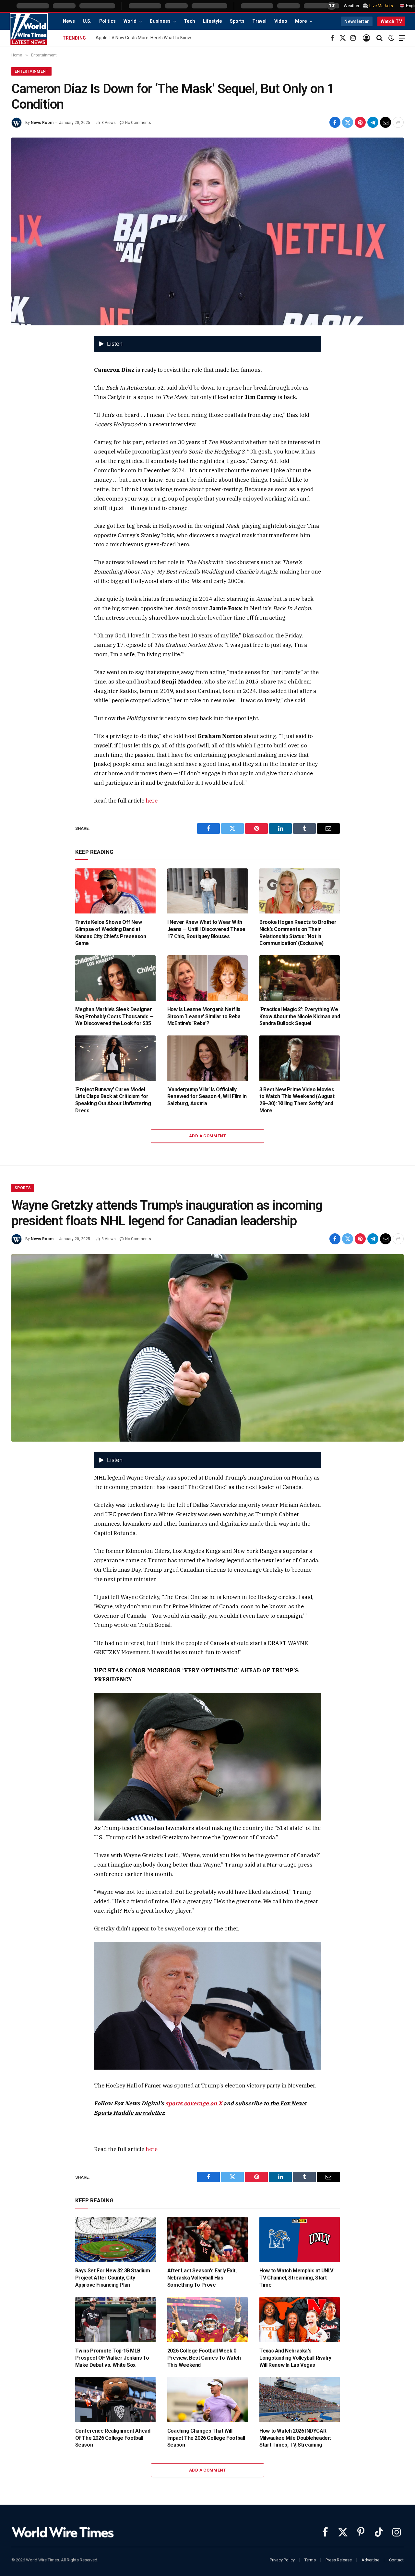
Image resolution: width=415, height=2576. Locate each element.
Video (281, 21)
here (152, 801)
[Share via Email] (385, 122)
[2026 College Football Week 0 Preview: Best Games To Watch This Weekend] (207, 2320)
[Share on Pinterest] (360, 122)
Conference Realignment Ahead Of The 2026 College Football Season (113, 2438)
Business (160, 21)
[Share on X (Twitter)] (348, 122)
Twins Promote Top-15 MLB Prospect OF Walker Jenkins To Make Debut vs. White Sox (112, 2358)
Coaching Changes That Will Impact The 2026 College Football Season (206, 2438)
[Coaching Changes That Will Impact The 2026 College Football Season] (207, 2400)
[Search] (379, 38)
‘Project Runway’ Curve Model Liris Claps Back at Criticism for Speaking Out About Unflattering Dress (113, 1100)
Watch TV (391, 21)
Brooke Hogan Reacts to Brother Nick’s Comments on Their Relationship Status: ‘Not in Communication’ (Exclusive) (298, 933)
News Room (42, 123)
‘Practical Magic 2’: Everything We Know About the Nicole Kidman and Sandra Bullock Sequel (300, 1016)
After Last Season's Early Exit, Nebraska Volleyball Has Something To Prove (202, 2278)
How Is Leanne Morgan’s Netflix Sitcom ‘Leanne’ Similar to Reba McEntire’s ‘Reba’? (204, 1016)
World (130, 21)
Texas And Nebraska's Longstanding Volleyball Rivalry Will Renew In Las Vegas (295, 2358)
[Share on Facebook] (335, 122)
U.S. (87, 21)
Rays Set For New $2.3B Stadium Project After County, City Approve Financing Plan (113, 2278)
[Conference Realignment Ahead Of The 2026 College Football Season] (115, 2400)
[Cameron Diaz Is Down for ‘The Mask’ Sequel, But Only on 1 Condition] (207, 231)
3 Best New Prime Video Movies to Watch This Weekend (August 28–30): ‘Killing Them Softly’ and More (297, 1100)
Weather (351, 6)
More (301, 21)
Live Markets (381, 6)
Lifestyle (213, 21)
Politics (107, 21)
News (69, 21)
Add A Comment (207, 1136)
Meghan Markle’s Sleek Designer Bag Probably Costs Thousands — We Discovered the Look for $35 (114, 1016)
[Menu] (402, 38)
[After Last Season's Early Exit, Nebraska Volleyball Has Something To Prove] (207, 2240)
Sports (237, 21)
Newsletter (357, 21)
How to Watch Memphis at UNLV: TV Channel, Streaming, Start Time (297, 2278)
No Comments (138, 123)
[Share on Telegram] (373, 122)
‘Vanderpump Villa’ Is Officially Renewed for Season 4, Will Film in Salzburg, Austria (207, 1097)
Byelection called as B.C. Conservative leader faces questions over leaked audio (175, 38)
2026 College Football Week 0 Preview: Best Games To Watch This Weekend (204, 2358)
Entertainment (31, 71)
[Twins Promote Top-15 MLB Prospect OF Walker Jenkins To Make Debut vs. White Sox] (115, 2320)
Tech (190, 21)
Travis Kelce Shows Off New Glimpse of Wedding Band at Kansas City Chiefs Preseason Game (111, 933)
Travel (259, 21)
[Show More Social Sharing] (398, 122)
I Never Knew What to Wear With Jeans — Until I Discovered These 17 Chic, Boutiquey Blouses (206, 929)
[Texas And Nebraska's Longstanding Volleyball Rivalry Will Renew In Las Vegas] (300, 2320)
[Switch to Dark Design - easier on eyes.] (391, 38)
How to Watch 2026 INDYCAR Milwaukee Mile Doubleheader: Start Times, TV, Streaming (295, 2438)
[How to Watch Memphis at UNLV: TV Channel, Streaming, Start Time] (300, 2240)
